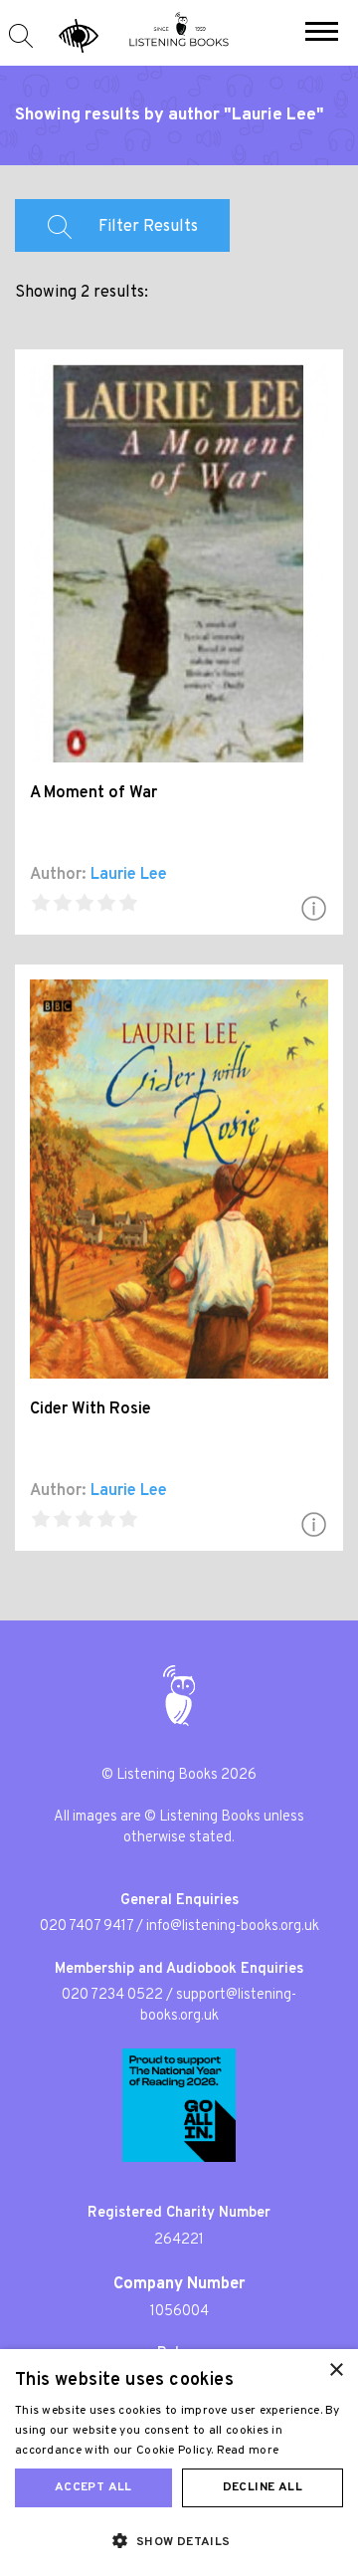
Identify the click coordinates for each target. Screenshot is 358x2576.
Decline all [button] (263, 2487)
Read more (248, 2451)
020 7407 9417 (87, 1927)
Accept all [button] (93, 2487)
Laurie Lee (129, 875)
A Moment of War (93, 793)
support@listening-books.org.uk (219, 2006)
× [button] (336, 2370)
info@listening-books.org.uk (233, 1927)
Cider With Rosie (90, 1409)
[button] (322, 34)
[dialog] (179, 2463)
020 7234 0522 (112, 1995)
